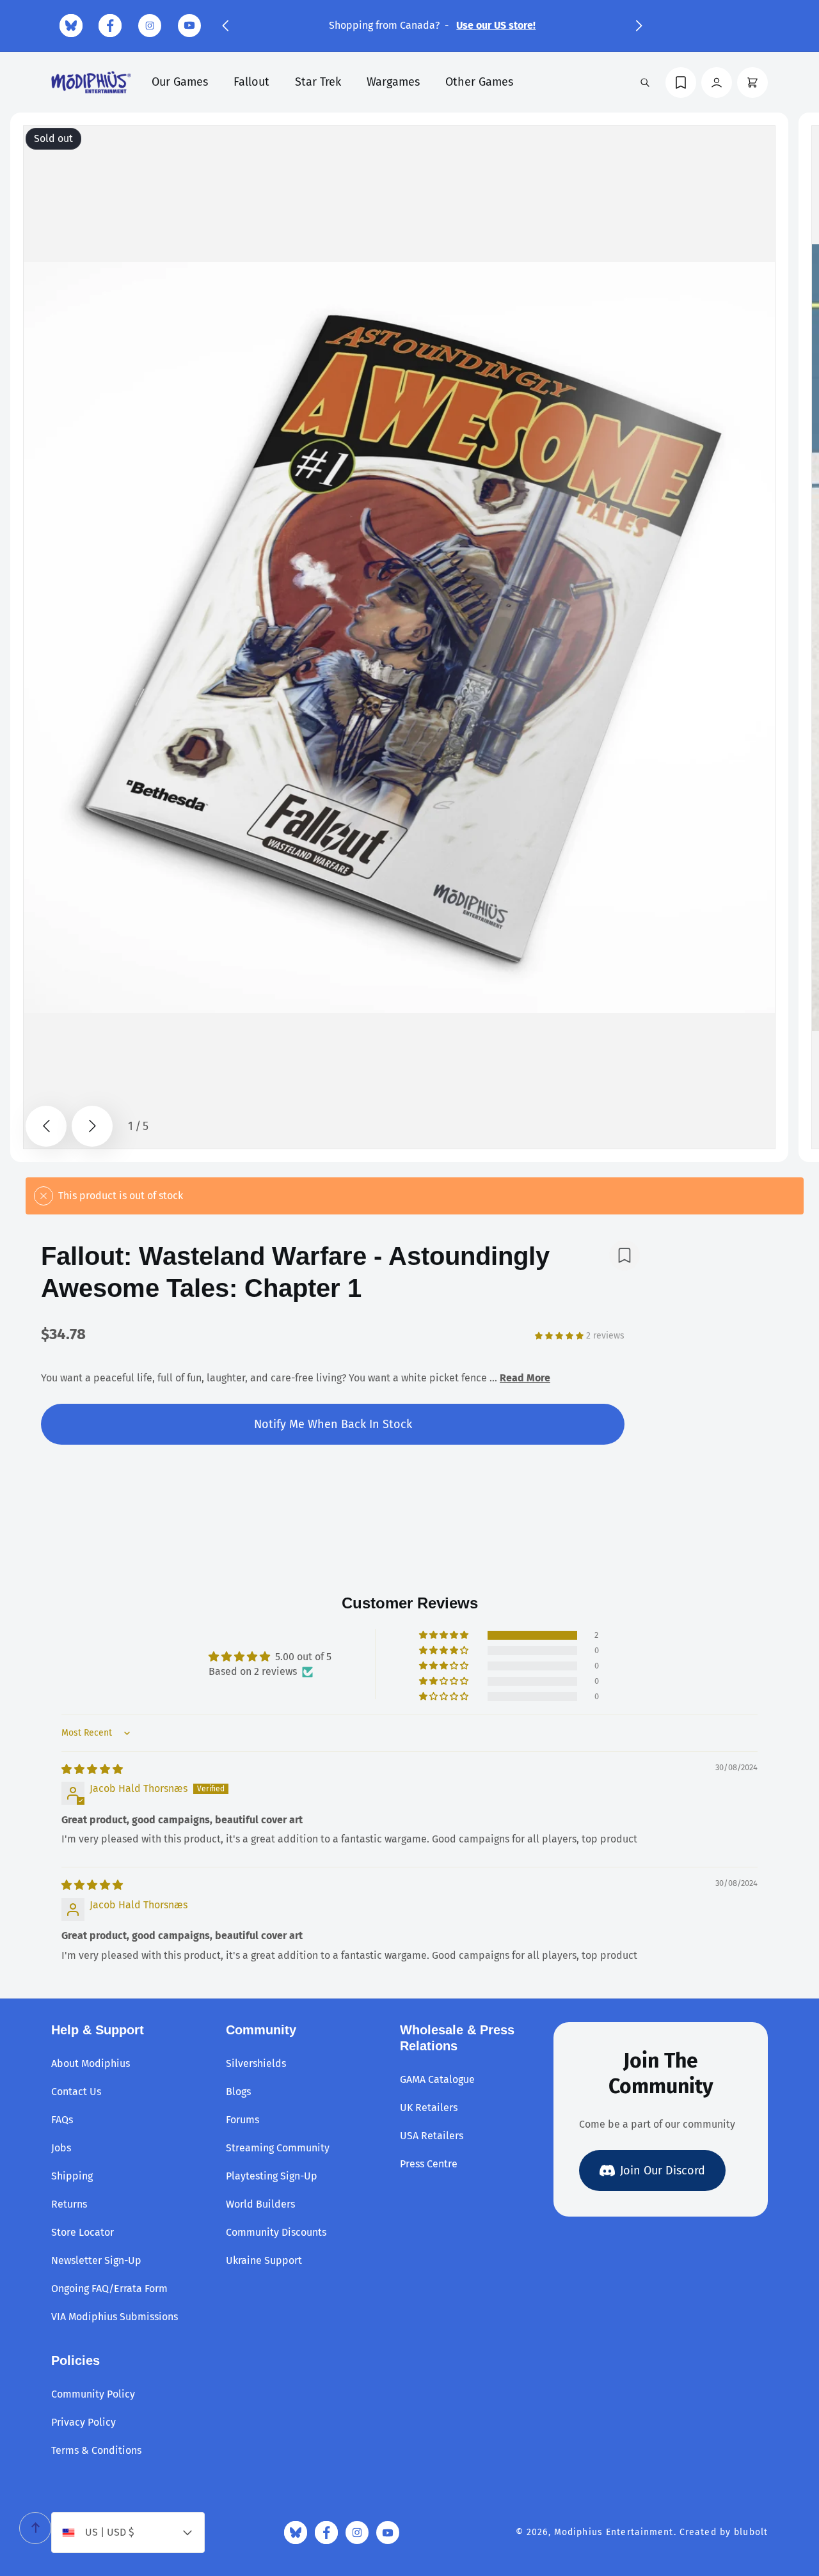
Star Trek (318, 82)
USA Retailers (432, 2136)
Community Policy (93, 2394)
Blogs (238, 2092)
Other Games (479, 82)
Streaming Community (278, 2148)
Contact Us (76, 2092)
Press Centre (429, 2164)
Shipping (72, 2176)
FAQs (62, 2120)
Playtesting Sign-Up (272, 2176)
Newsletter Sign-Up (96, 2260)
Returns (69, 2204)
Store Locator (83, 2232)
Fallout (251, 82)
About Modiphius (91, 2063)
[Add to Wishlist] (624, 1255)
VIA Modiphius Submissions (115, 2317)
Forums (243, 2120)
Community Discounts (276, 2232)
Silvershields (256, 2063)
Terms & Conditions (96, 2450)
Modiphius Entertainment (614, 2532)
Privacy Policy (83, 2422)
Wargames (393, 82)
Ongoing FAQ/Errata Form (109, 2289)
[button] (225, 26)
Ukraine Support (264, 2260)
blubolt (751, 2532)
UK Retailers (429, 2108)
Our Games (180, 82)
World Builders (260, 2204)
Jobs (61, 2148)
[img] (92, 1769)
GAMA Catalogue (437, 2079)
